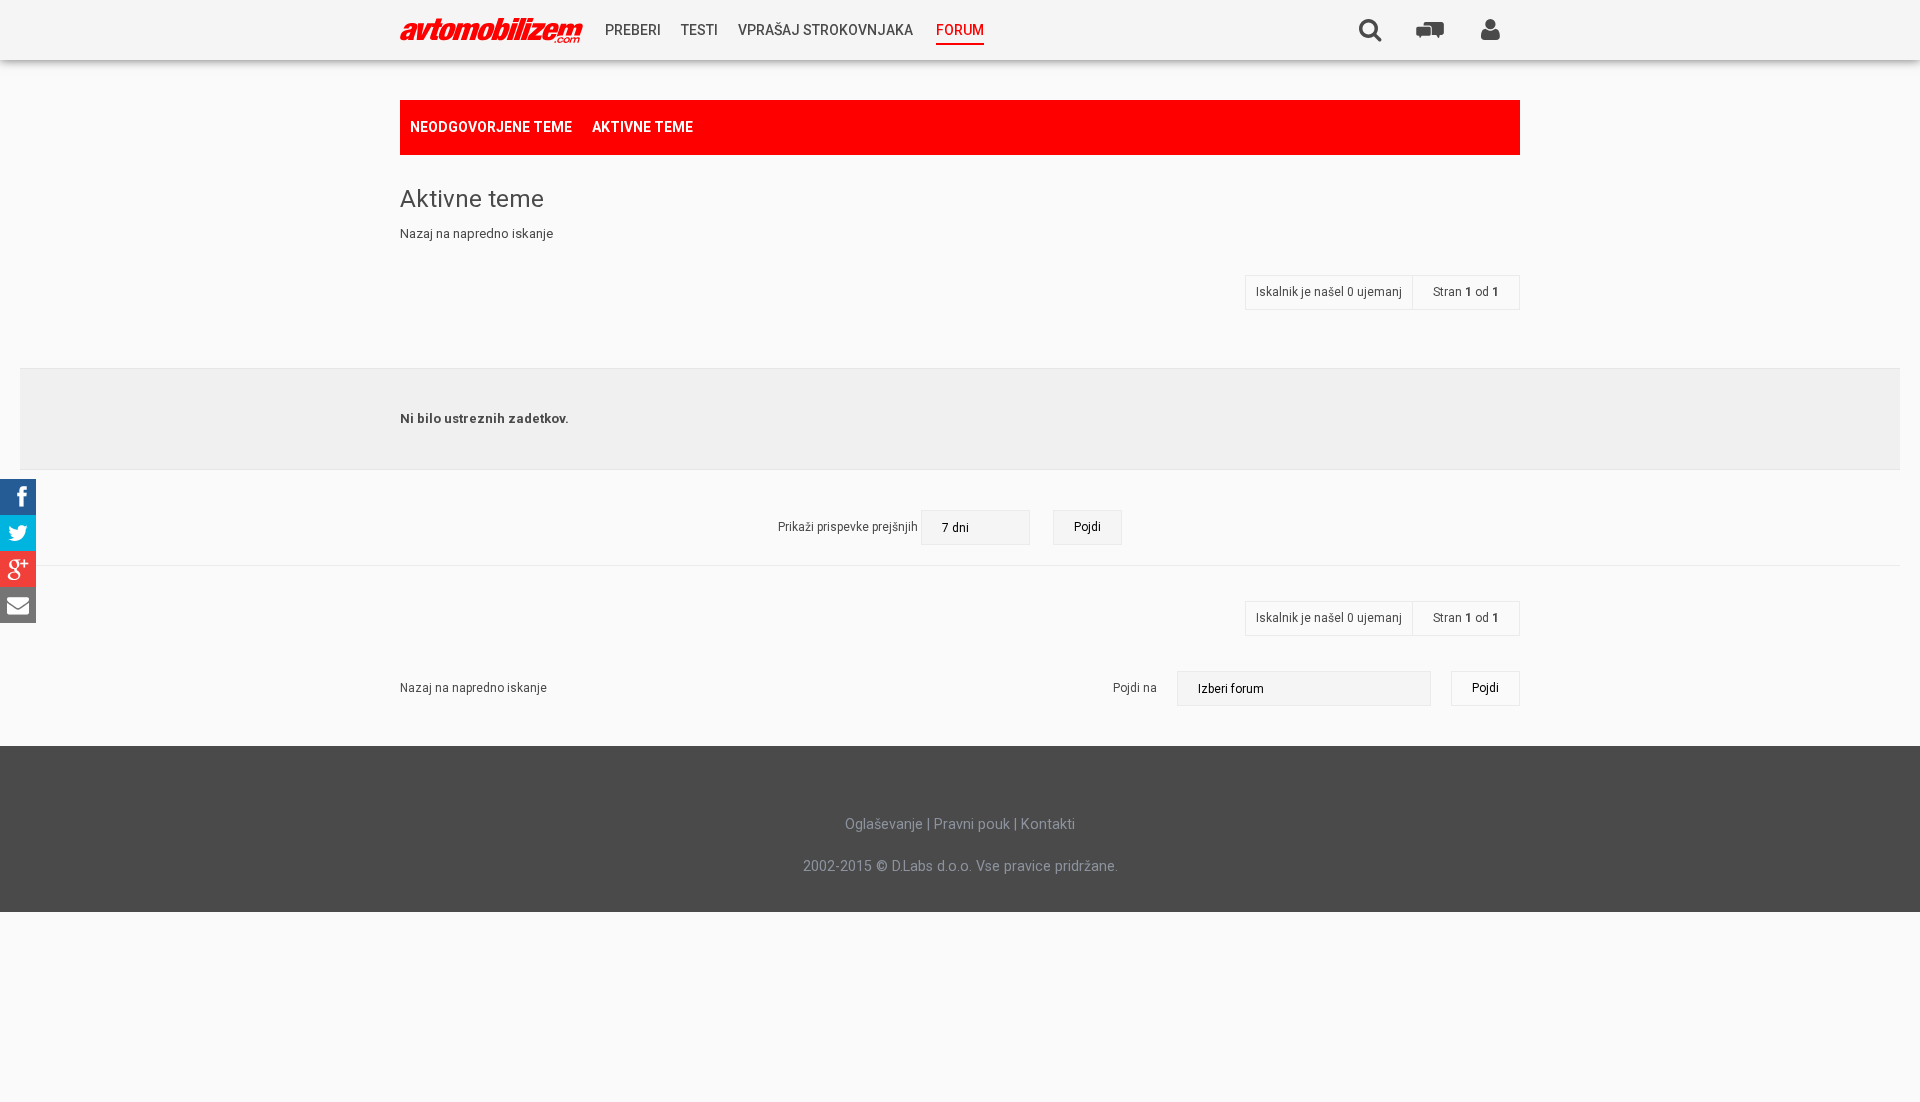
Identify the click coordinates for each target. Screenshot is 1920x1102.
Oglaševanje (884, 824)
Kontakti (1048, 824)
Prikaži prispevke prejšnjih (849, 527)
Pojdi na (1135, 688)
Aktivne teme (642, 127)
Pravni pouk (972, 824)
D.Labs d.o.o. (932, 866)
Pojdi (1485, 688)
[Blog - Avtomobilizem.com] (491, 30)
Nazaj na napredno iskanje (476, 233)
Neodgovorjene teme (491, 127)
